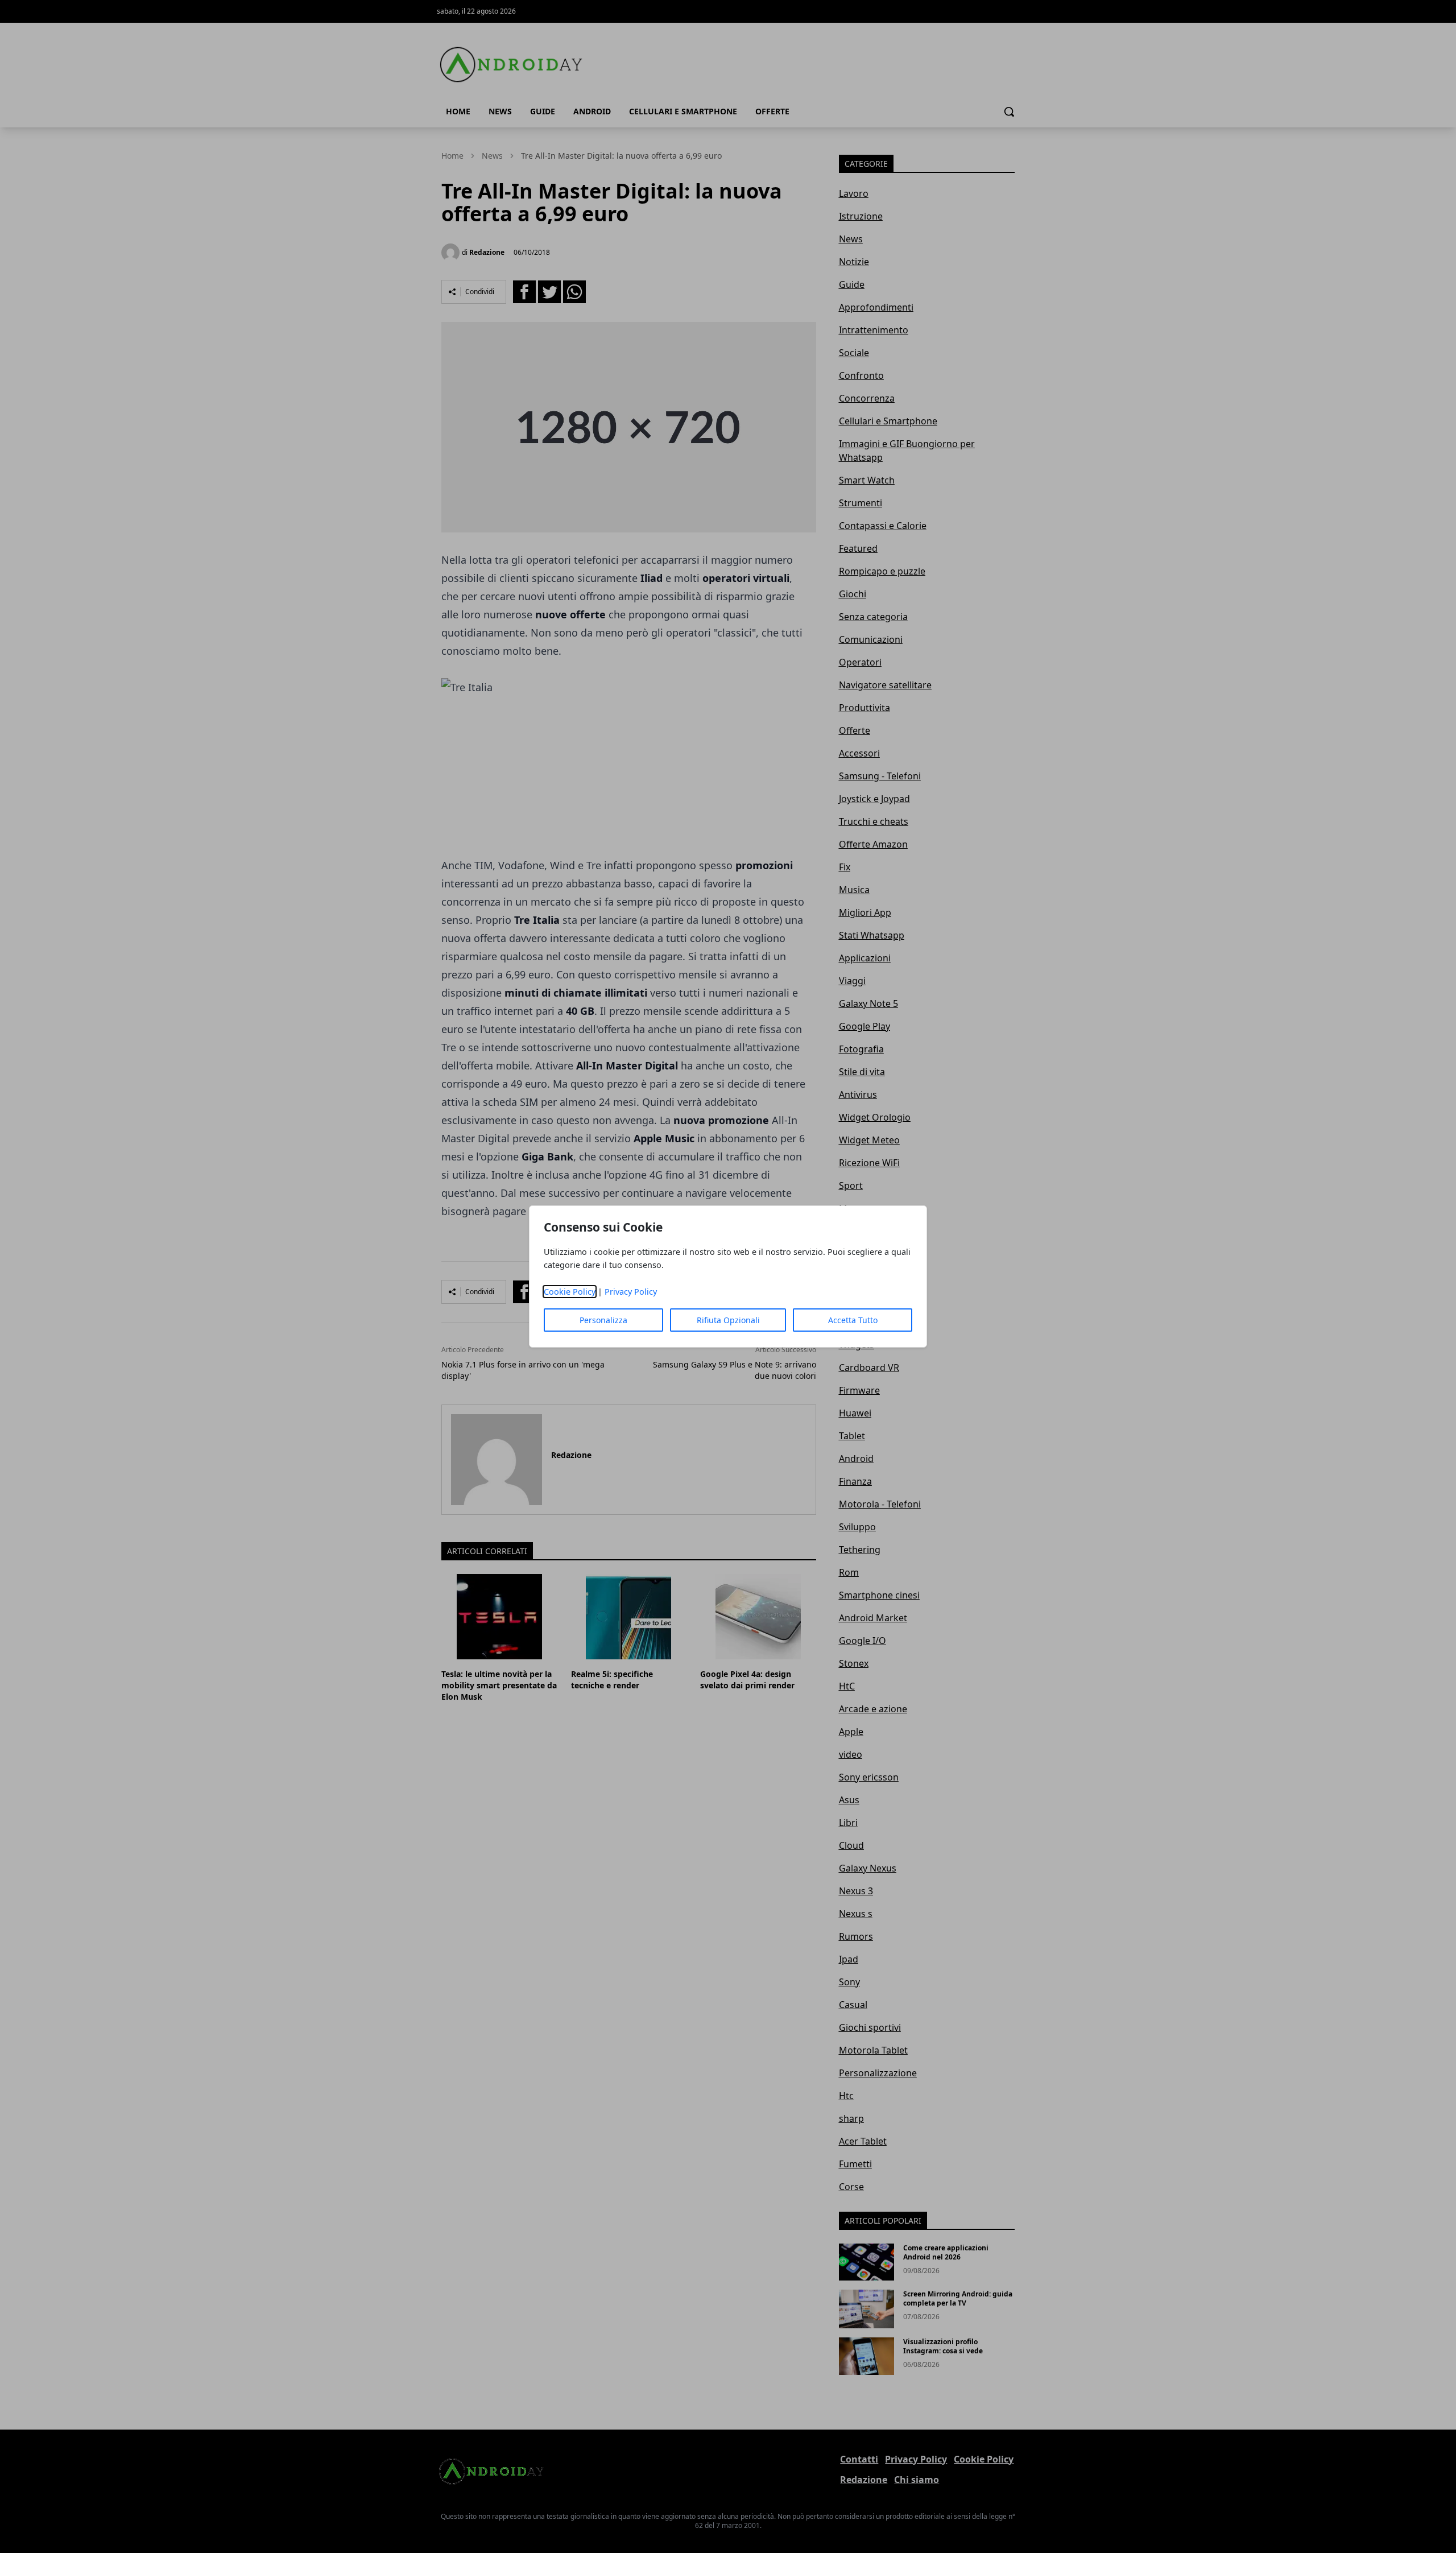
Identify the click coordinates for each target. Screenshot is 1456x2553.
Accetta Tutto (853, 1320)
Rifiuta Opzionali (728, 1320)
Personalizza (603, 1320)
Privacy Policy (631, 1292)
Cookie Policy (570, 1292)
